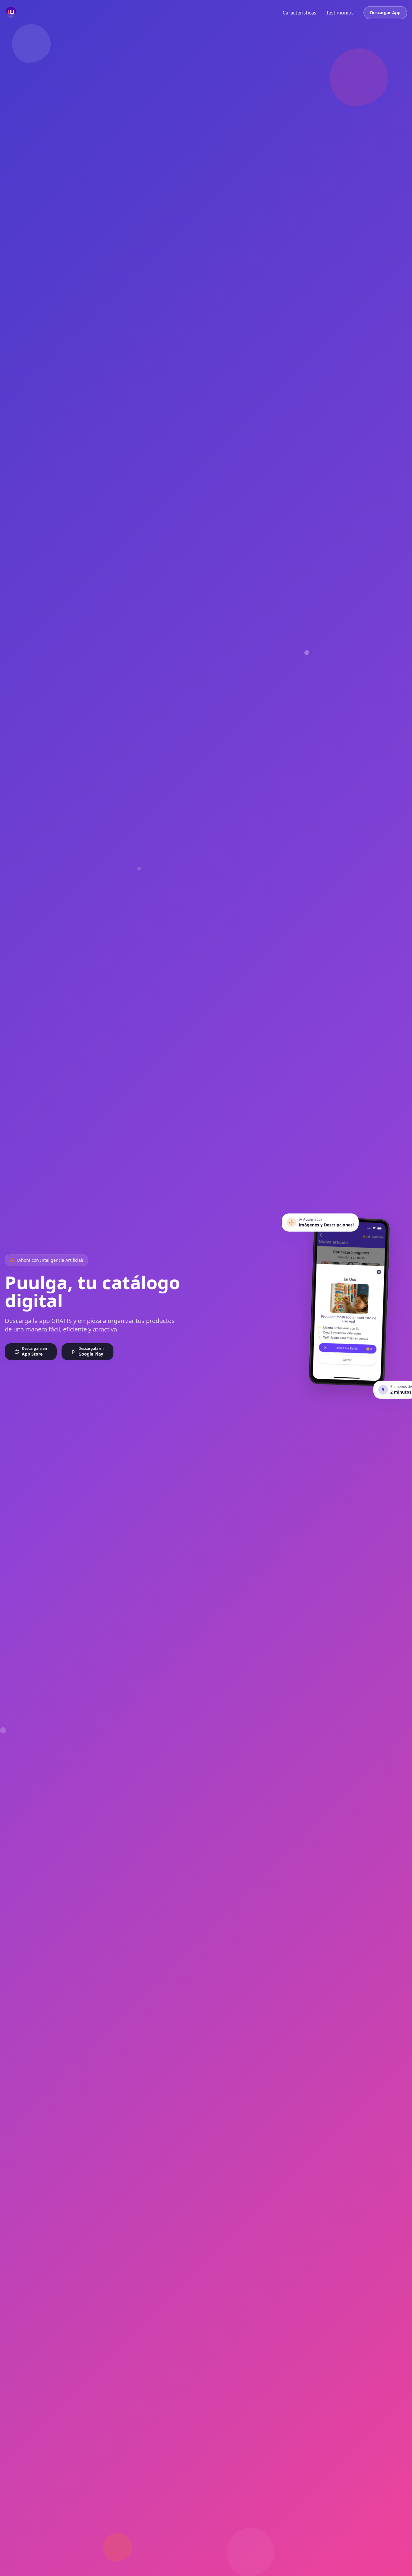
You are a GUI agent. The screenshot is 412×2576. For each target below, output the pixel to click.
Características (299, 13)
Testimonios (340, 13)
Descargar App (385, 13)
